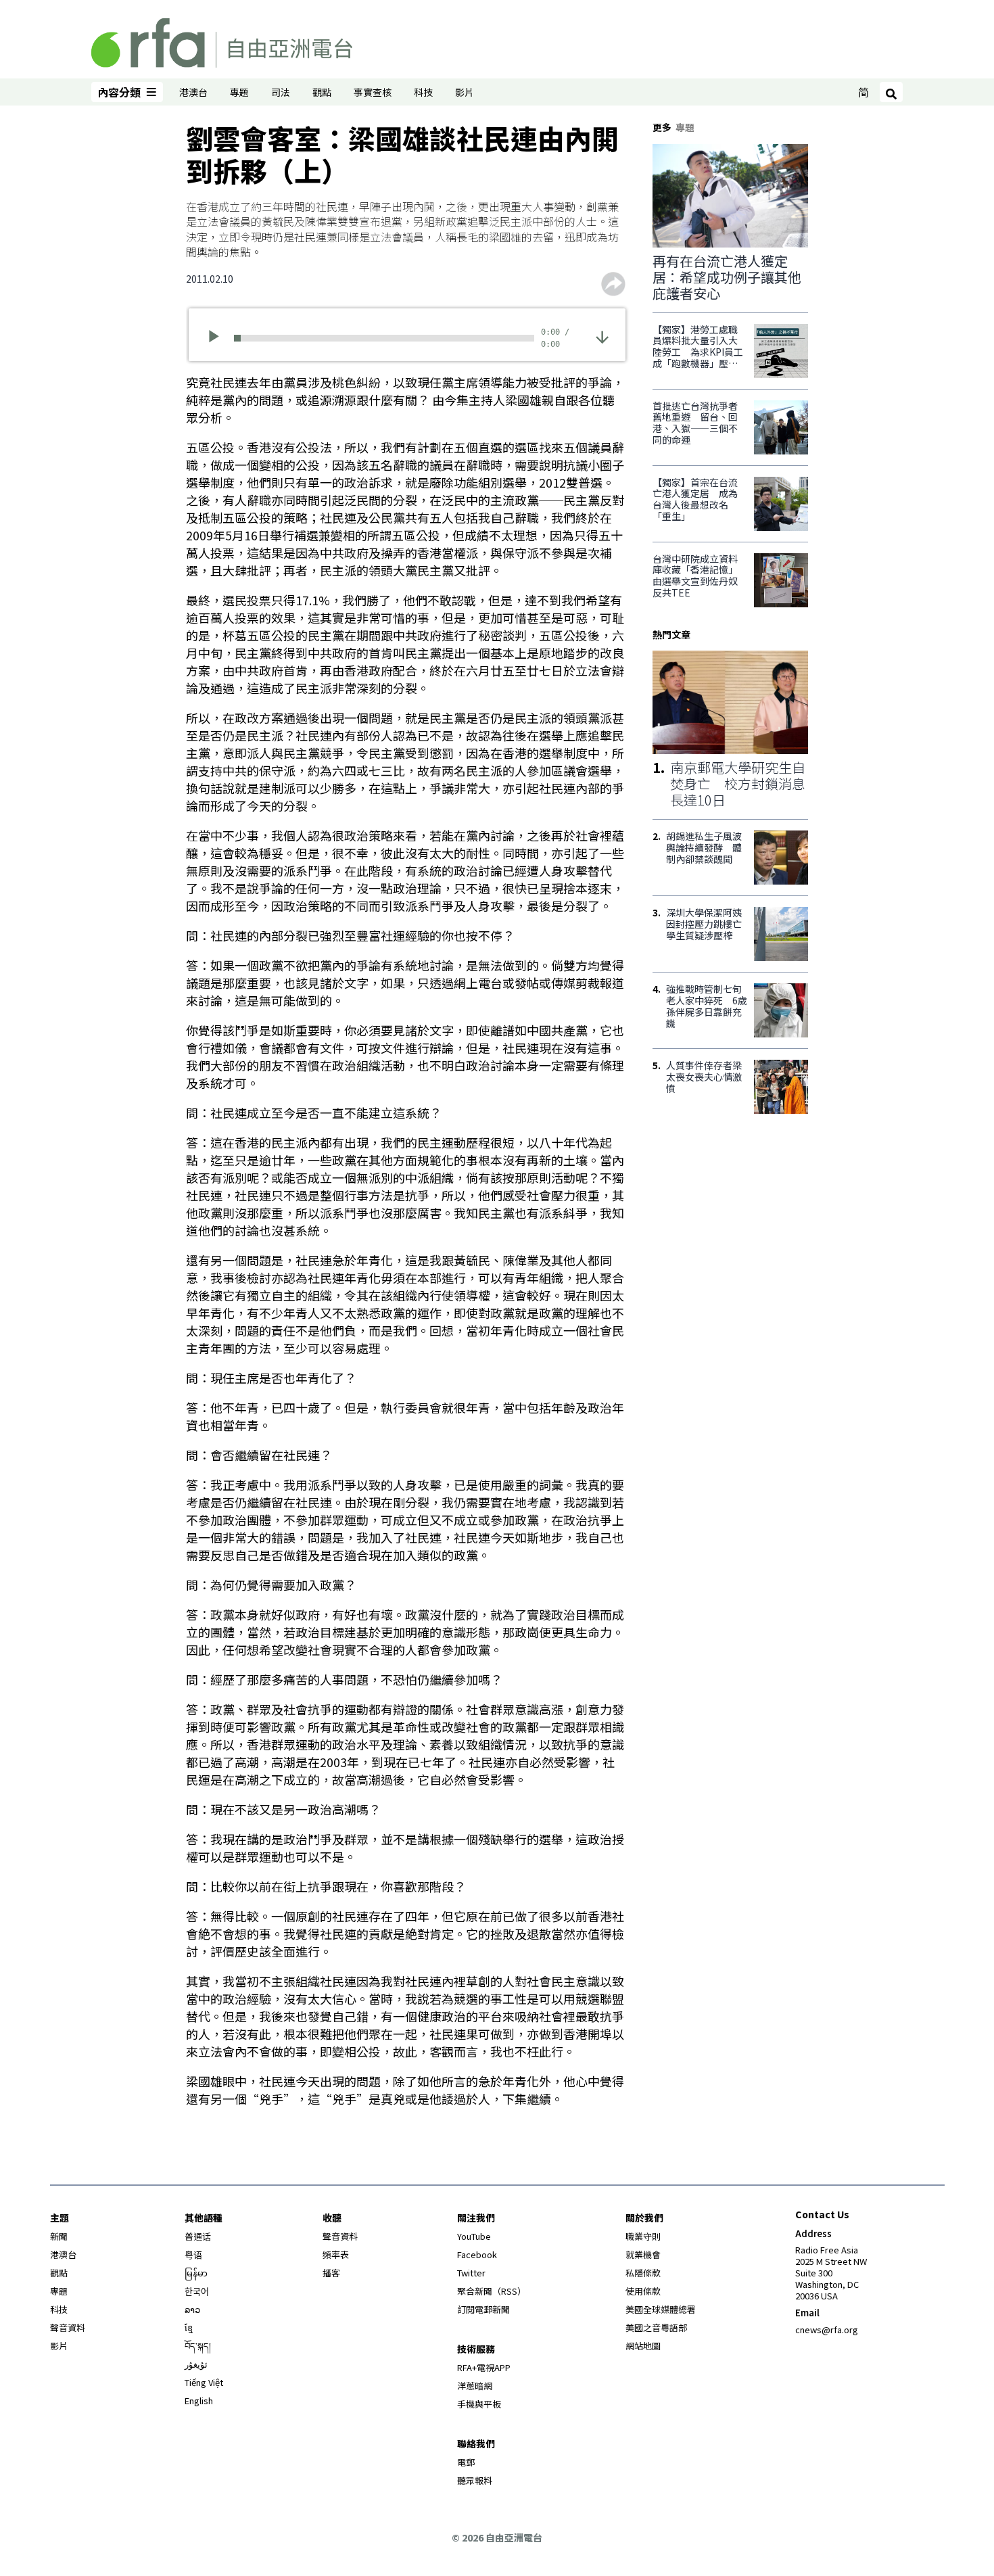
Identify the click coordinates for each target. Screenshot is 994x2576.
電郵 (466, 2462)
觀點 (322, 92)
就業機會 (643, 2254)
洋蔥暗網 (475, 2386)
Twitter (471, 2273)
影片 (465, 92)
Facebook (477, 2254)
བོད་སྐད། (198, 2346)
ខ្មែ (189, 2327)
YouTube (474, 2236)
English (199, 2401)
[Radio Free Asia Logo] (222, 41)
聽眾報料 (475, 2480)
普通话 (198, 2236)
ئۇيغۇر (196, 2364)
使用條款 (643, 2291)
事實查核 (373, 92)
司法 (281, 92)
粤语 (193, 2254)
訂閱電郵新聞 (483, 2309)
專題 (239, 92)
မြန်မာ (196, 2273)
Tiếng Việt (204, 2382)
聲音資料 (68, 2327)
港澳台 (193, 92)
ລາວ (192, 2309)
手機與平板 (479, 2404)
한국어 (197, 2291)
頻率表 (336, 2254)
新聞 (59, 2236)
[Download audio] (602, 336)
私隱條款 (643, 2273)
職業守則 (643, 2236)
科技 (423, 92)
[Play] (218, 338)
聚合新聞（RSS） (492, 2291)
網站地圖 (643, 2346)
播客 (331, 2273)
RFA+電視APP (484, 2367)
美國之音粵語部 (656, 2327)
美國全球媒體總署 (661, 2309)
